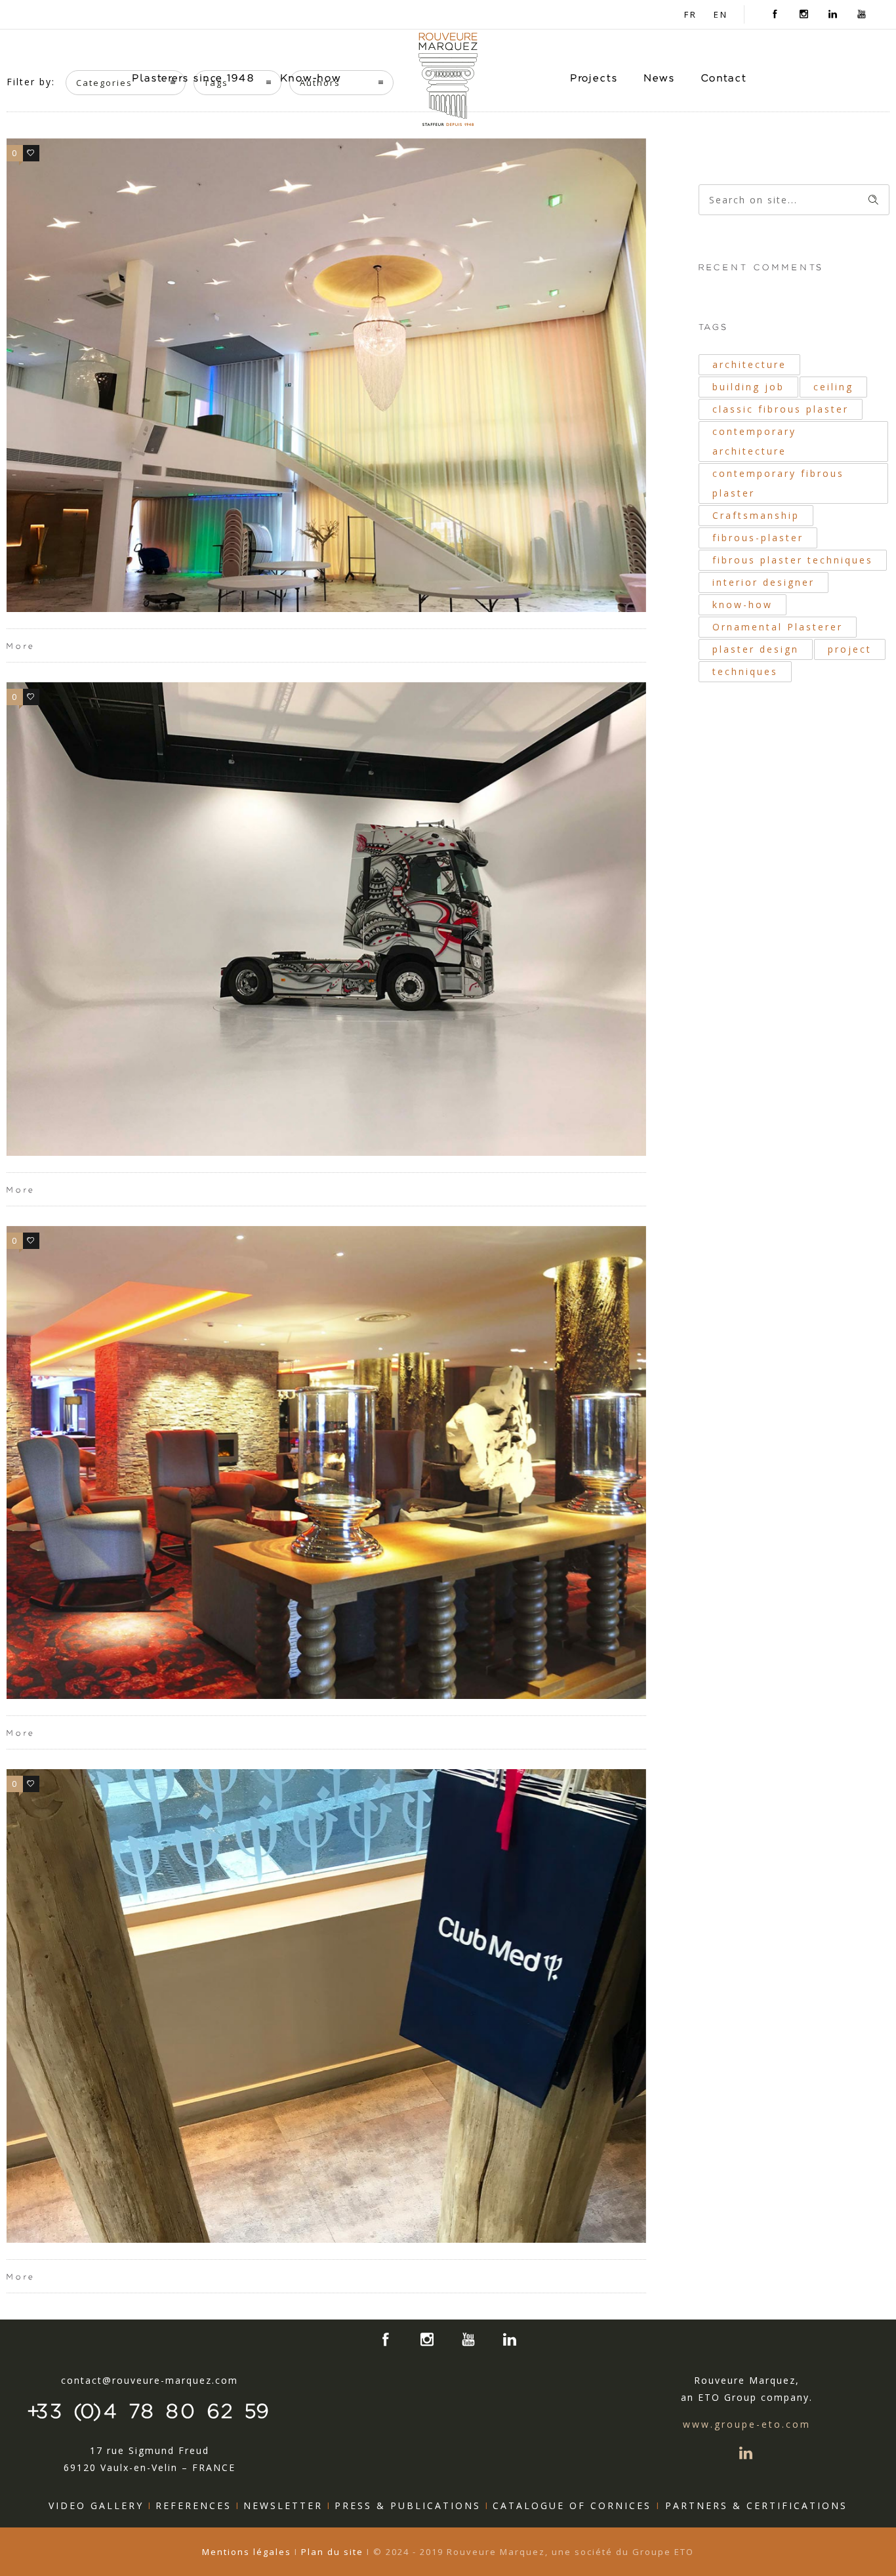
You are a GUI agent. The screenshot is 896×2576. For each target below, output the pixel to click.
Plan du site (332, 2552)
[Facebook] (775, 14)
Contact (724, 78)
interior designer (764, 582)
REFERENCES (193, 2505)
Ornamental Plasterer (778, 627)
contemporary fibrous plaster (778, 483)
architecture (749, 364)
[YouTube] (862, 14)
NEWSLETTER (283, 2505)
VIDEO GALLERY (96, 2505)
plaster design (756, 649)
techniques (745, 671)
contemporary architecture (754, 441)
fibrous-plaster (758, 538)
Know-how (311, 78)
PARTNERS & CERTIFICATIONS (756, 2505)
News (660, 78)
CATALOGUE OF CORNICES (577, 2505)
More (21, 646)
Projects (594, 78)
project (850, 649)
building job (748, 387)
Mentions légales (248, 2552)
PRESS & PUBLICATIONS (408, 2505)
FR (691, 14)
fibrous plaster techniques (793, 560)
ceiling (833, 387)
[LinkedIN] (833, 14)
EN (721, 14)
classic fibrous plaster (781, 409)
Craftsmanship (756, 515)
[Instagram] (804, 14)
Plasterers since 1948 (193, 78)
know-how (743, 604)
